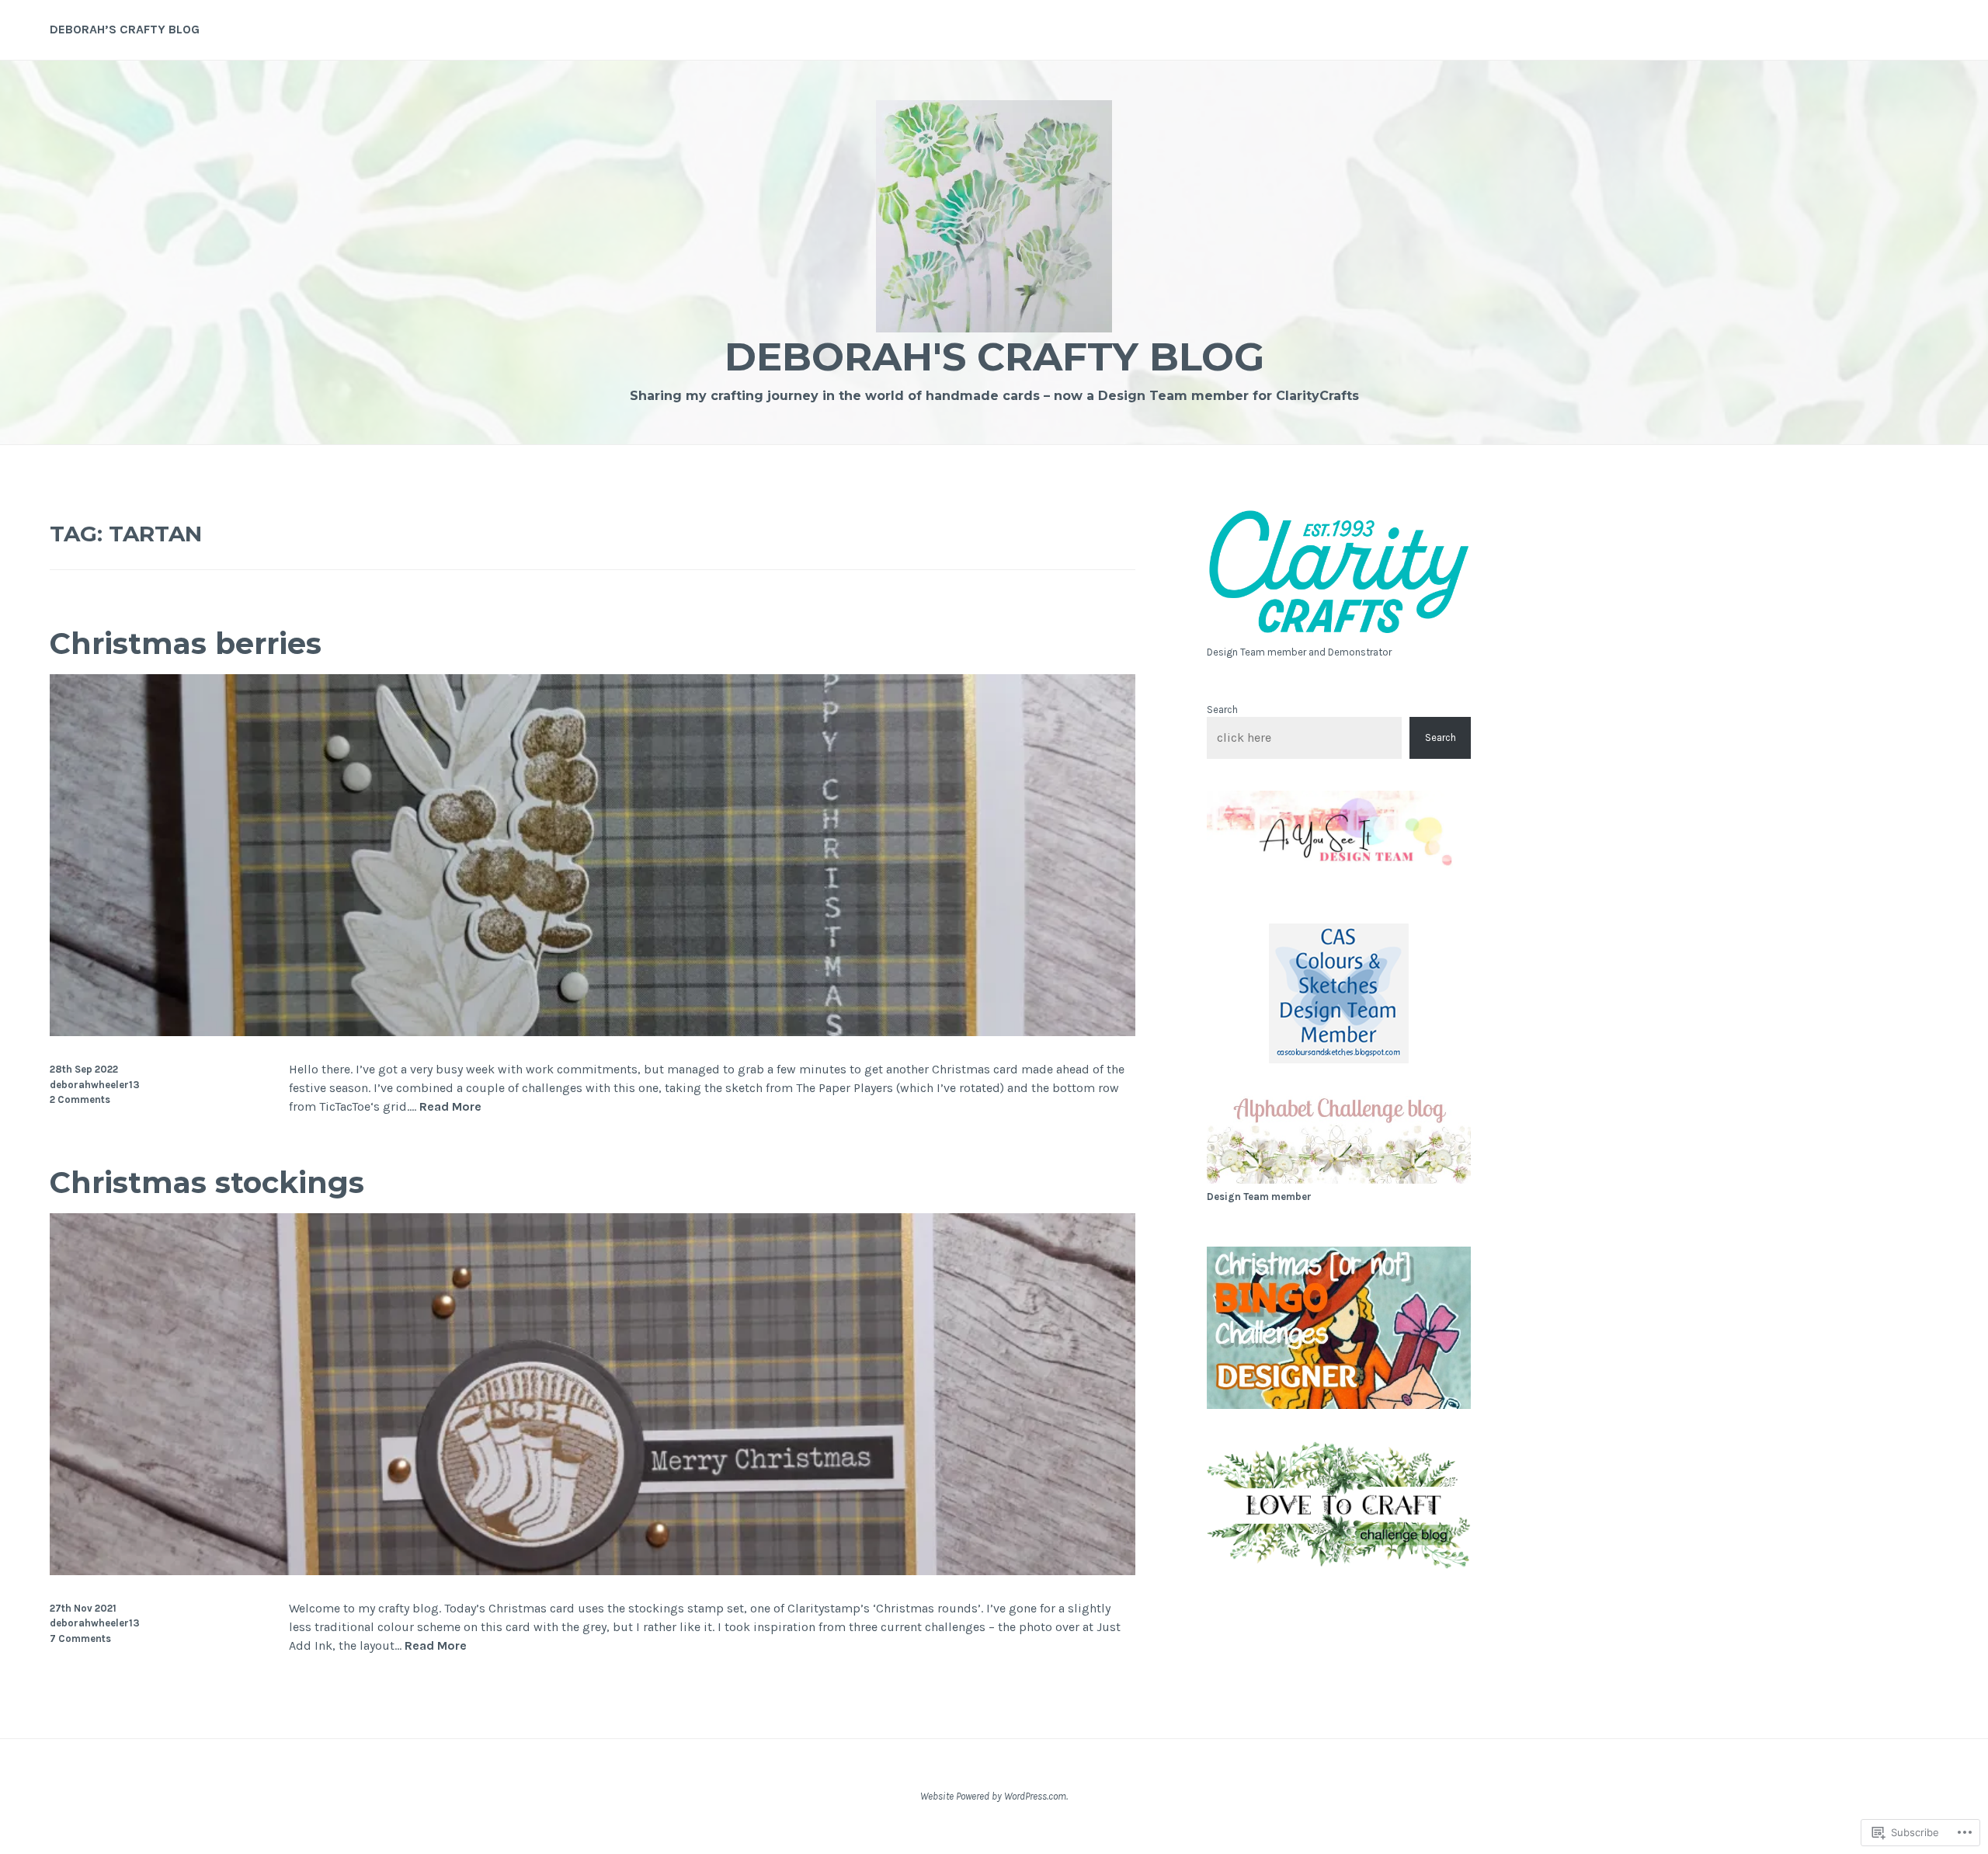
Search (1222, 710)
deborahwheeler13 (95, 1085)
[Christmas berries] (593, 1032)
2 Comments (80, 1099)
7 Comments (80, 1638)
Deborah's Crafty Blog (994, 357)
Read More (450, 1107)
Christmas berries (186, 644)
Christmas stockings (207, 1183)
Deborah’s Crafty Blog (125, 29)
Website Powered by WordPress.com (993, 1796)
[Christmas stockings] (593, 1571)
